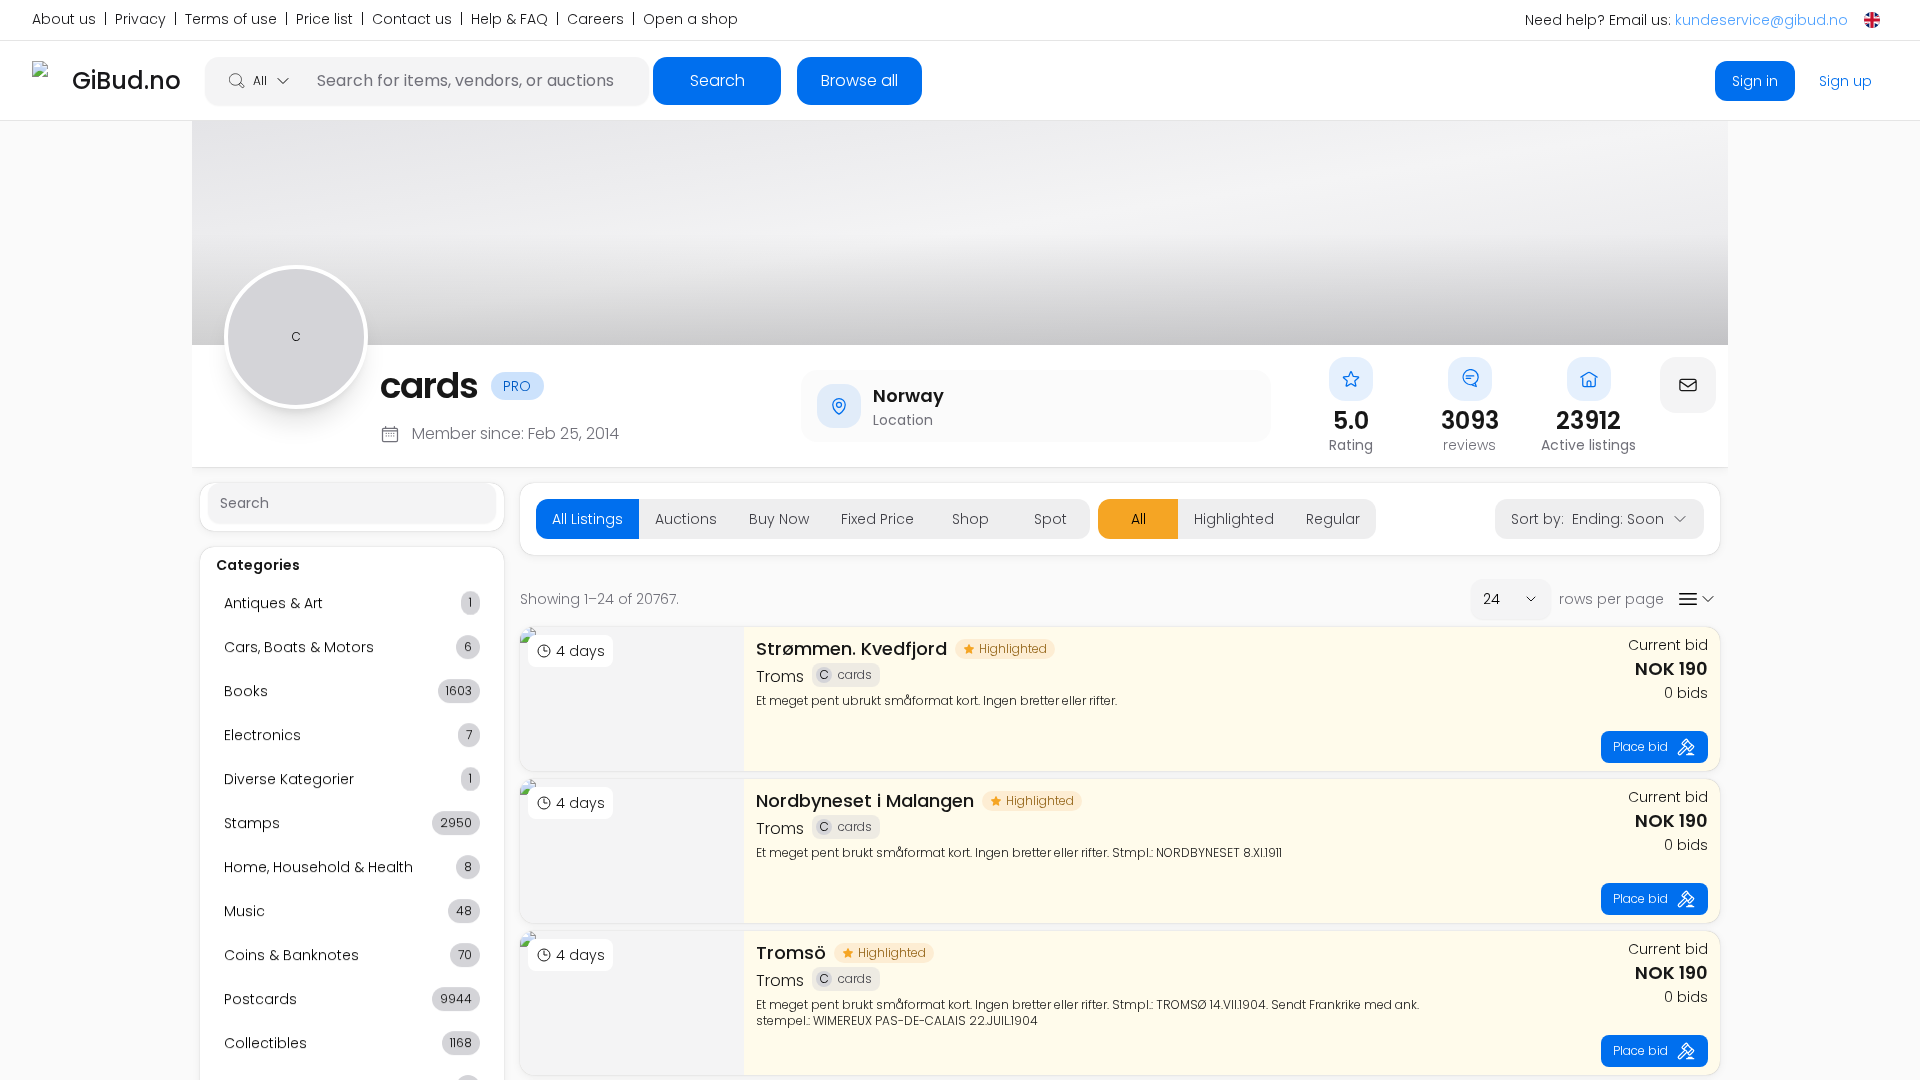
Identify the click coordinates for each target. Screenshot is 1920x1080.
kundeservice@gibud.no (1761, 20)
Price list (324, 20)
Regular (1333, 519)
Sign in (1755, 81)
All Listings (587, 519)
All (1138, 519)
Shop (970, 519)
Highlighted (1234, 519)
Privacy (140, 20)
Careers (595, 20)
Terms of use (231, 20)
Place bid (1640, 746)
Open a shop (690, 20)
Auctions (686, 519)
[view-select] (1696, 599)
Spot (1050, 519)
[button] (1688, 385)
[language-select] (1872, 20)
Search (717, 80)
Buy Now (779, 519)
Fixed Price (877, 519)
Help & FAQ (509, 20)
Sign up (1845, 81)
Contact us (412, 20)
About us (64, 20)
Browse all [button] (859, 80)
